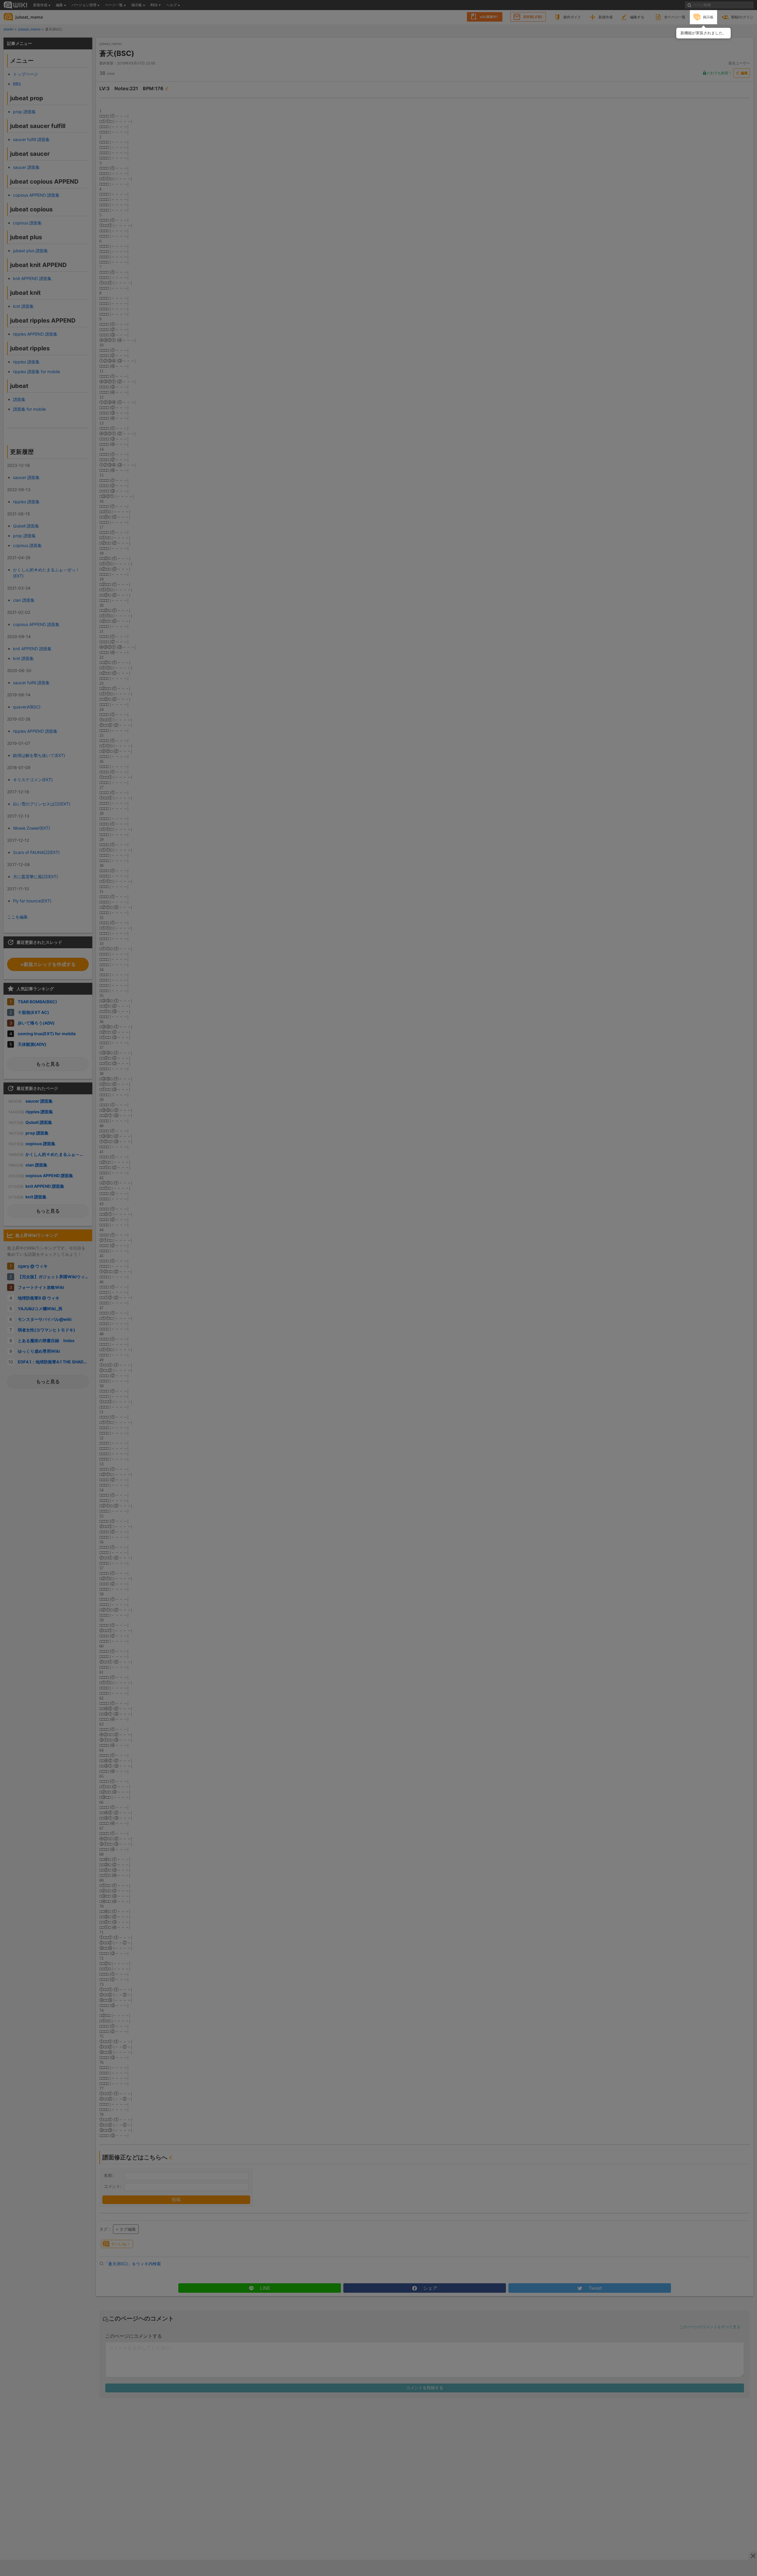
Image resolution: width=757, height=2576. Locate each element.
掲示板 (708, 17)
